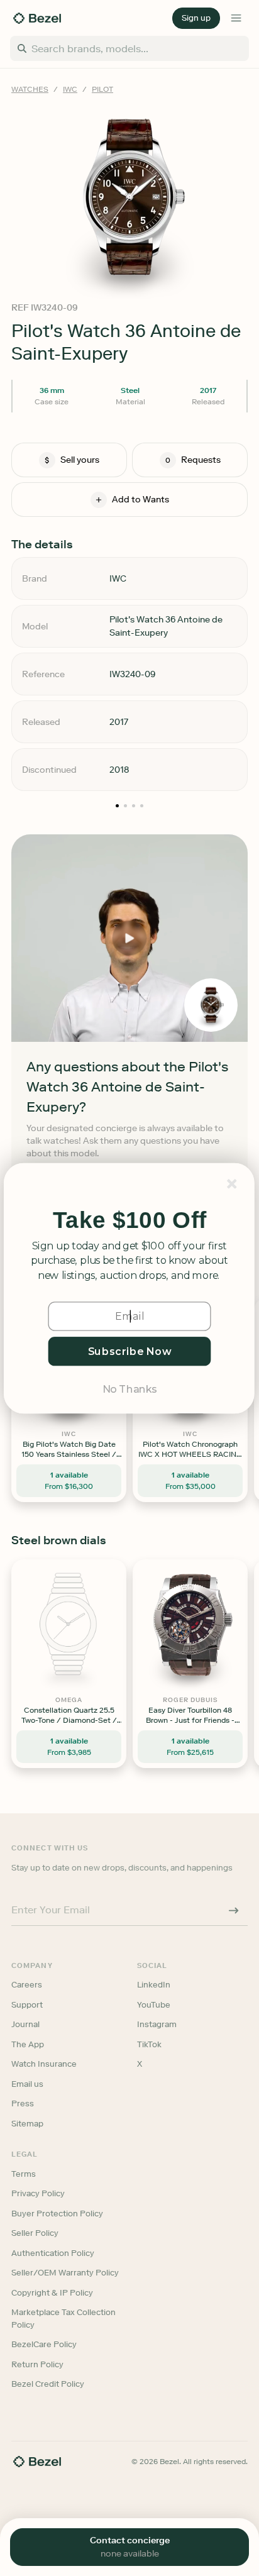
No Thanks (129, 1388)
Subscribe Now (130, 1351)
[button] (129, 1220)
